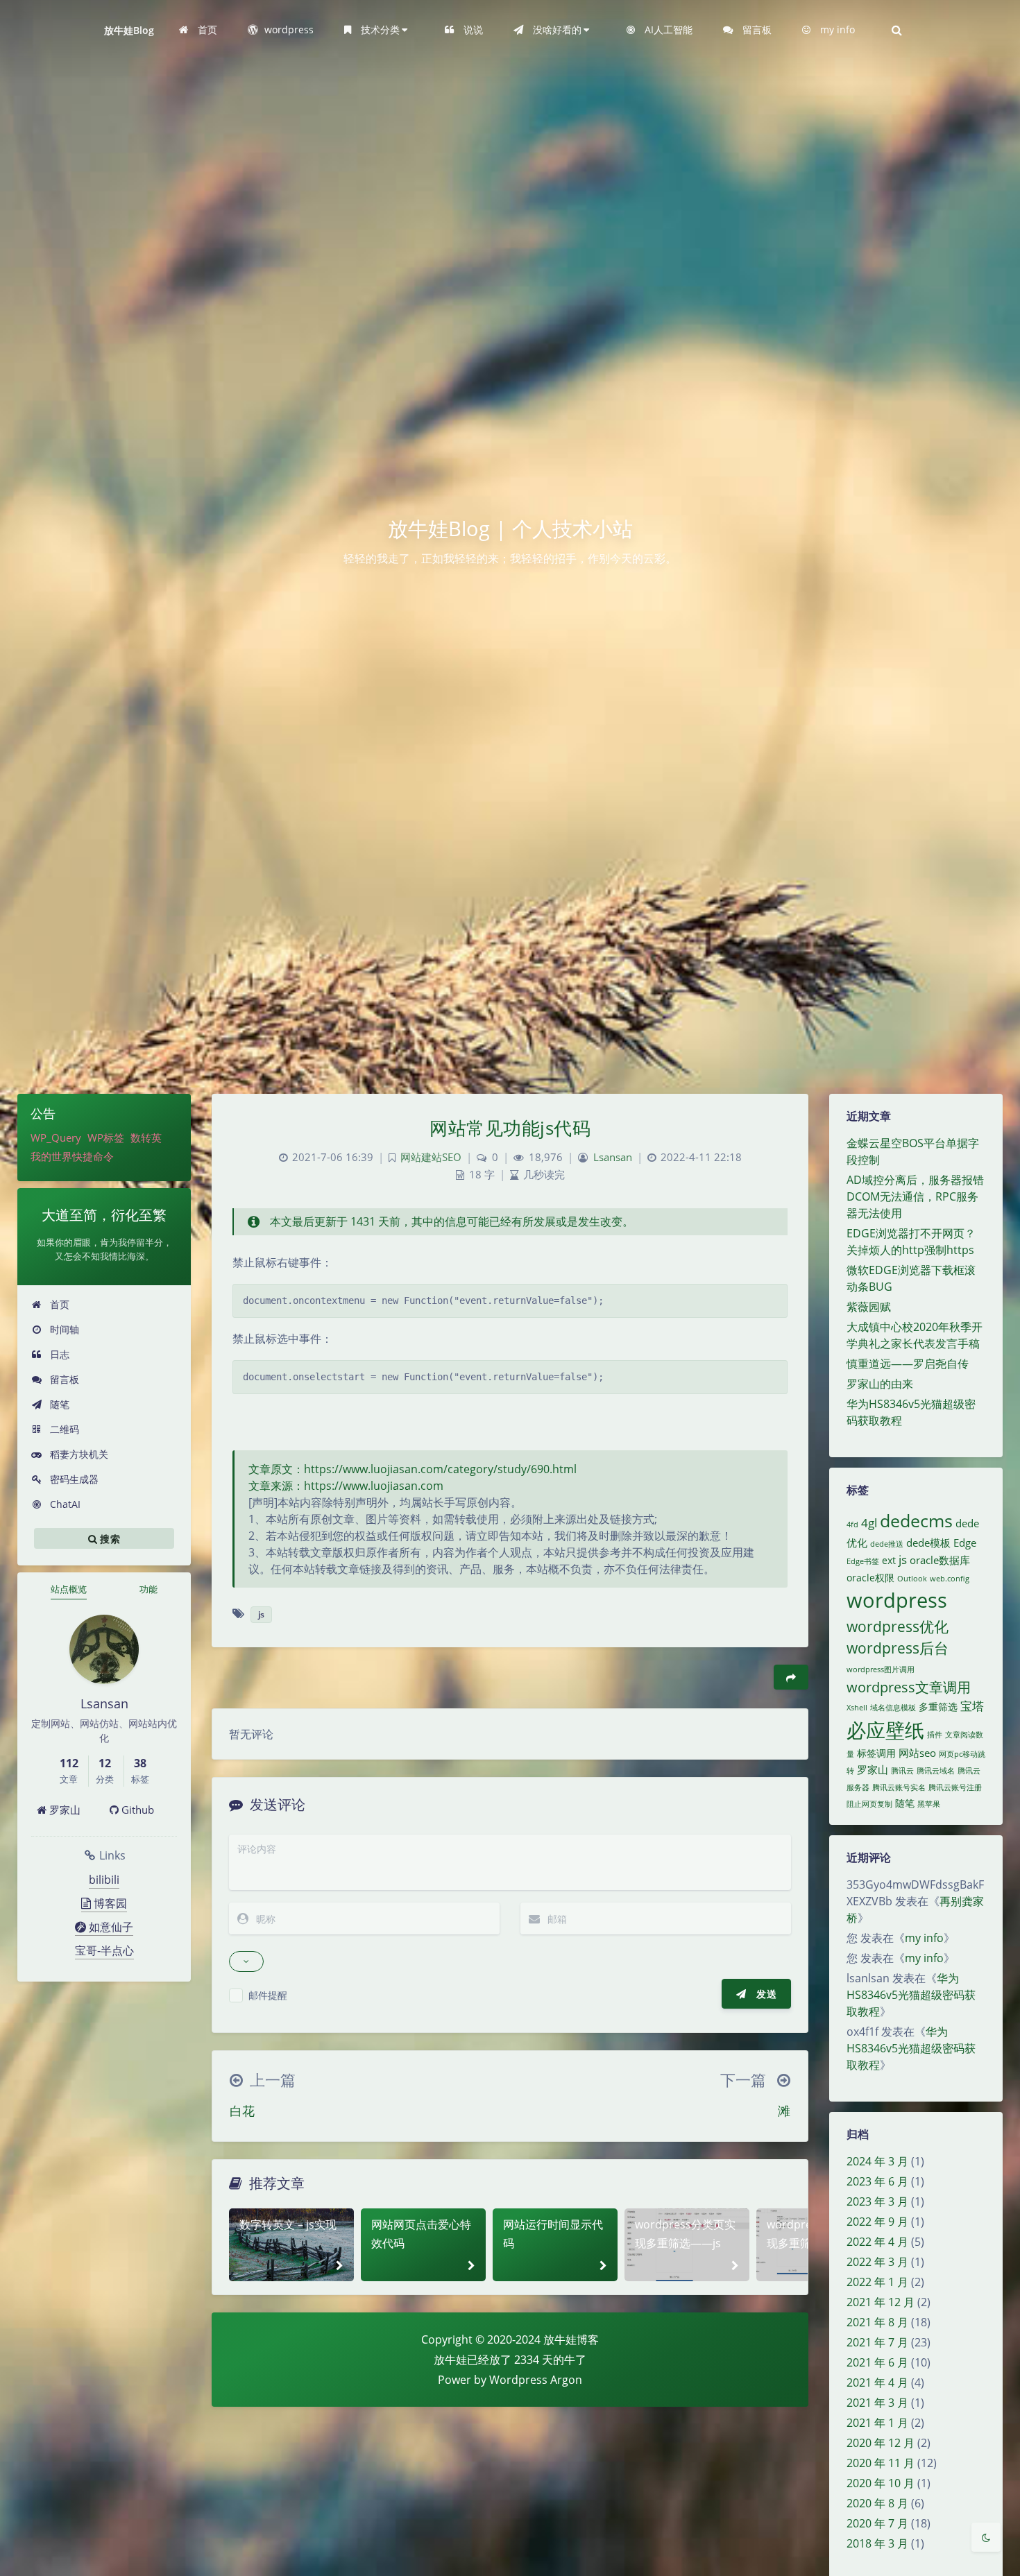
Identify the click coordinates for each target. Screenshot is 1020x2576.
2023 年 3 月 (877, 2201)
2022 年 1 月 (877, 2282)
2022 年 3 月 (877, 2262)
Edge (965, 1543)
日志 (58, 1354)
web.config (950, 1579)
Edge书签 (863, 1561)
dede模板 (928, 1543)
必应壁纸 (885, 1730)
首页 (58, 1304)
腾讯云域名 (936, 1771)
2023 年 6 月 (877, 2181)
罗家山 (63, 1810)
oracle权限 (870, 1578)
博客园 (109, 1903)
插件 (935, 1735)
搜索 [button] (109, 1539)
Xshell (857, 1708)
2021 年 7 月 (877, 2342)
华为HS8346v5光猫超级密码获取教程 (911, 1995)
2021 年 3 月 (877, 2403)
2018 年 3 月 (877, 2543)
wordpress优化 (898, 1626)
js (903, 1560)
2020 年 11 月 (881, 2463)
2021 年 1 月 (877, 2423)
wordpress (897, 1600)
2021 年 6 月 (877, 2362)
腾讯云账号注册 (955, 1787)
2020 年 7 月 (877, 2523)
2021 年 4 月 (877, 2382)
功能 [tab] (148, 1589)
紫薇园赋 (869, 1307)
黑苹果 (929, 1804)
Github (136, 1810)
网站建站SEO (431, 1157)
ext (889, 1561)
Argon (566, 2380)
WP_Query (56, 1137)
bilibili (104, 1880)
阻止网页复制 (869, 1804)
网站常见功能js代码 (510, 1128)
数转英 (146, 1137)
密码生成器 (73, 1479)
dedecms (916, 1521)
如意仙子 (110, 1927)
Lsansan (613, 1157)
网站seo (917, 1753)
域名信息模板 (893, 1708)
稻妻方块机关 (78, 1454)
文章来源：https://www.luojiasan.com (346, 1486)
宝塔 (972, 1706)
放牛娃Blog (129, 30)
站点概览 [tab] (69, 1589)
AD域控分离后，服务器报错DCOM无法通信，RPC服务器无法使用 (915, 1196)
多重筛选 (938, 1707)
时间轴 (63, 1329)
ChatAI (64, 1504)
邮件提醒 (268, 1995)
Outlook (912, 1579)
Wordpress (518, 2380)
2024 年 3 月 (877, 2161)
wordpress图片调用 (881, 1669)
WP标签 (106, 1137)
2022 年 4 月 (877, 2242)
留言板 (63, 1379)
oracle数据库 (940, 1560)
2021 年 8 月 (877, 2322)
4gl (869, 1523)
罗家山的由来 (880, 1384)
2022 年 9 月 (877, 2222)
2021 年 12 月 (881, 2302)
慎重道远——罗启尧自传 (908, 1364)
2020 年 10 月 (881, 2483)
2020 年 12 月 (881, 2443)
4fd (852, 1525)
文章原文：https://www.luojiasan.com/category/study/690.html (413, 1469)
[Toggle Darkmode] (986, 2537)
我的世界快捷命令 (72, 1156)
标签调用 (876, 1753)
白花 (242, 2111)
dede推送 (887, 1544)
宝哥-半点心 (104, 1950)
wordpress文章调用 (909, 1687)
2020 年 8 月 (877, 2503)
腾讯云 (902, 1771)
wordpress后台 (898, 1648)
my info (924, 1938)
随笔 (58, 1404)
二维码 (63, 1429)
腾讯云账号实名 (899, 1787)
